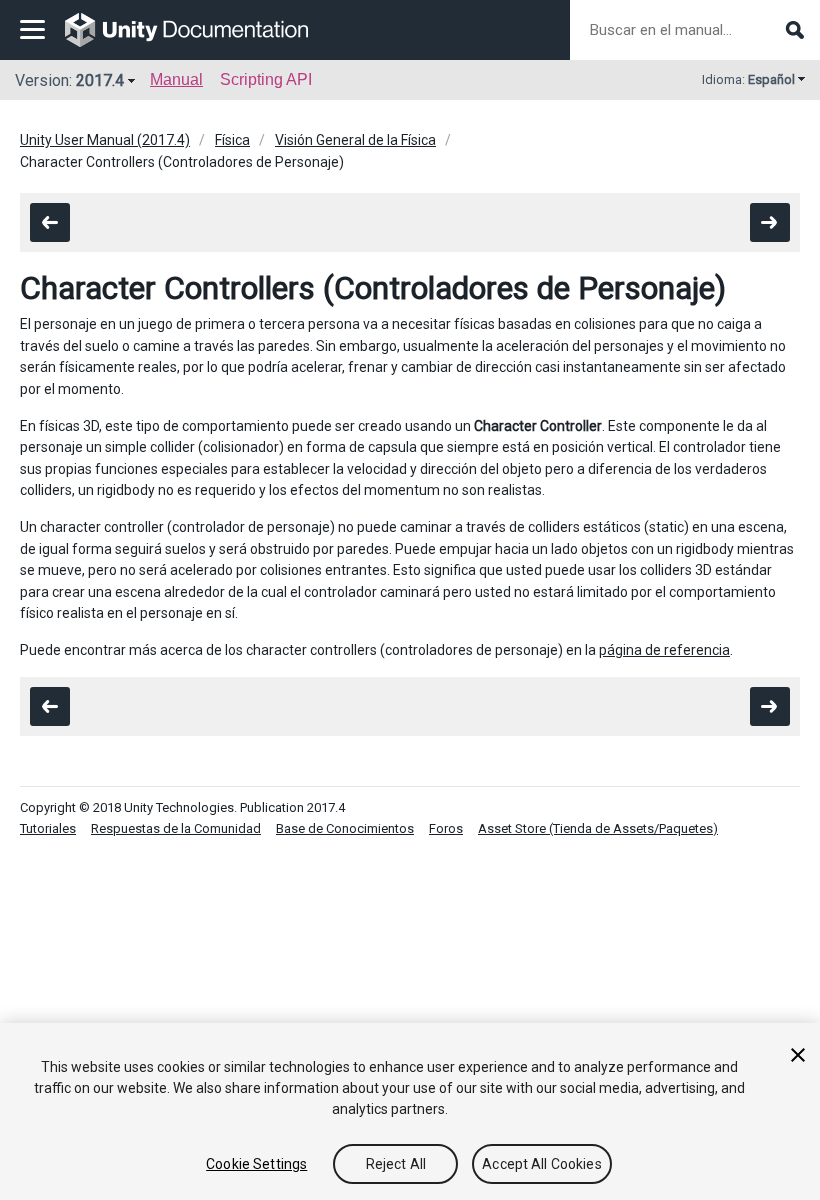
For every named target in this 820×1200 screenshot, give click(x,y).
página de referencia (664, 650)
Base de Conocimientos (345, 828)
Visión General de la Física (355, 140)
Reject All (396, 1164)
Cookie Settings (256, 1164)
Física (232, 140)
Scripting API (266, 79)
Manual (176, 79)
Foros (446, 828)
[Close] (798, 1055)
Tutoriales (48, 828)
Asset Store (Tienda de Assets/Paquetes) (598, 828)
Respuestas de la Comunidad (176, 828)
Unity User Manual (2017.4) (105, 140)
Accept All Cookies (542, 1164)
